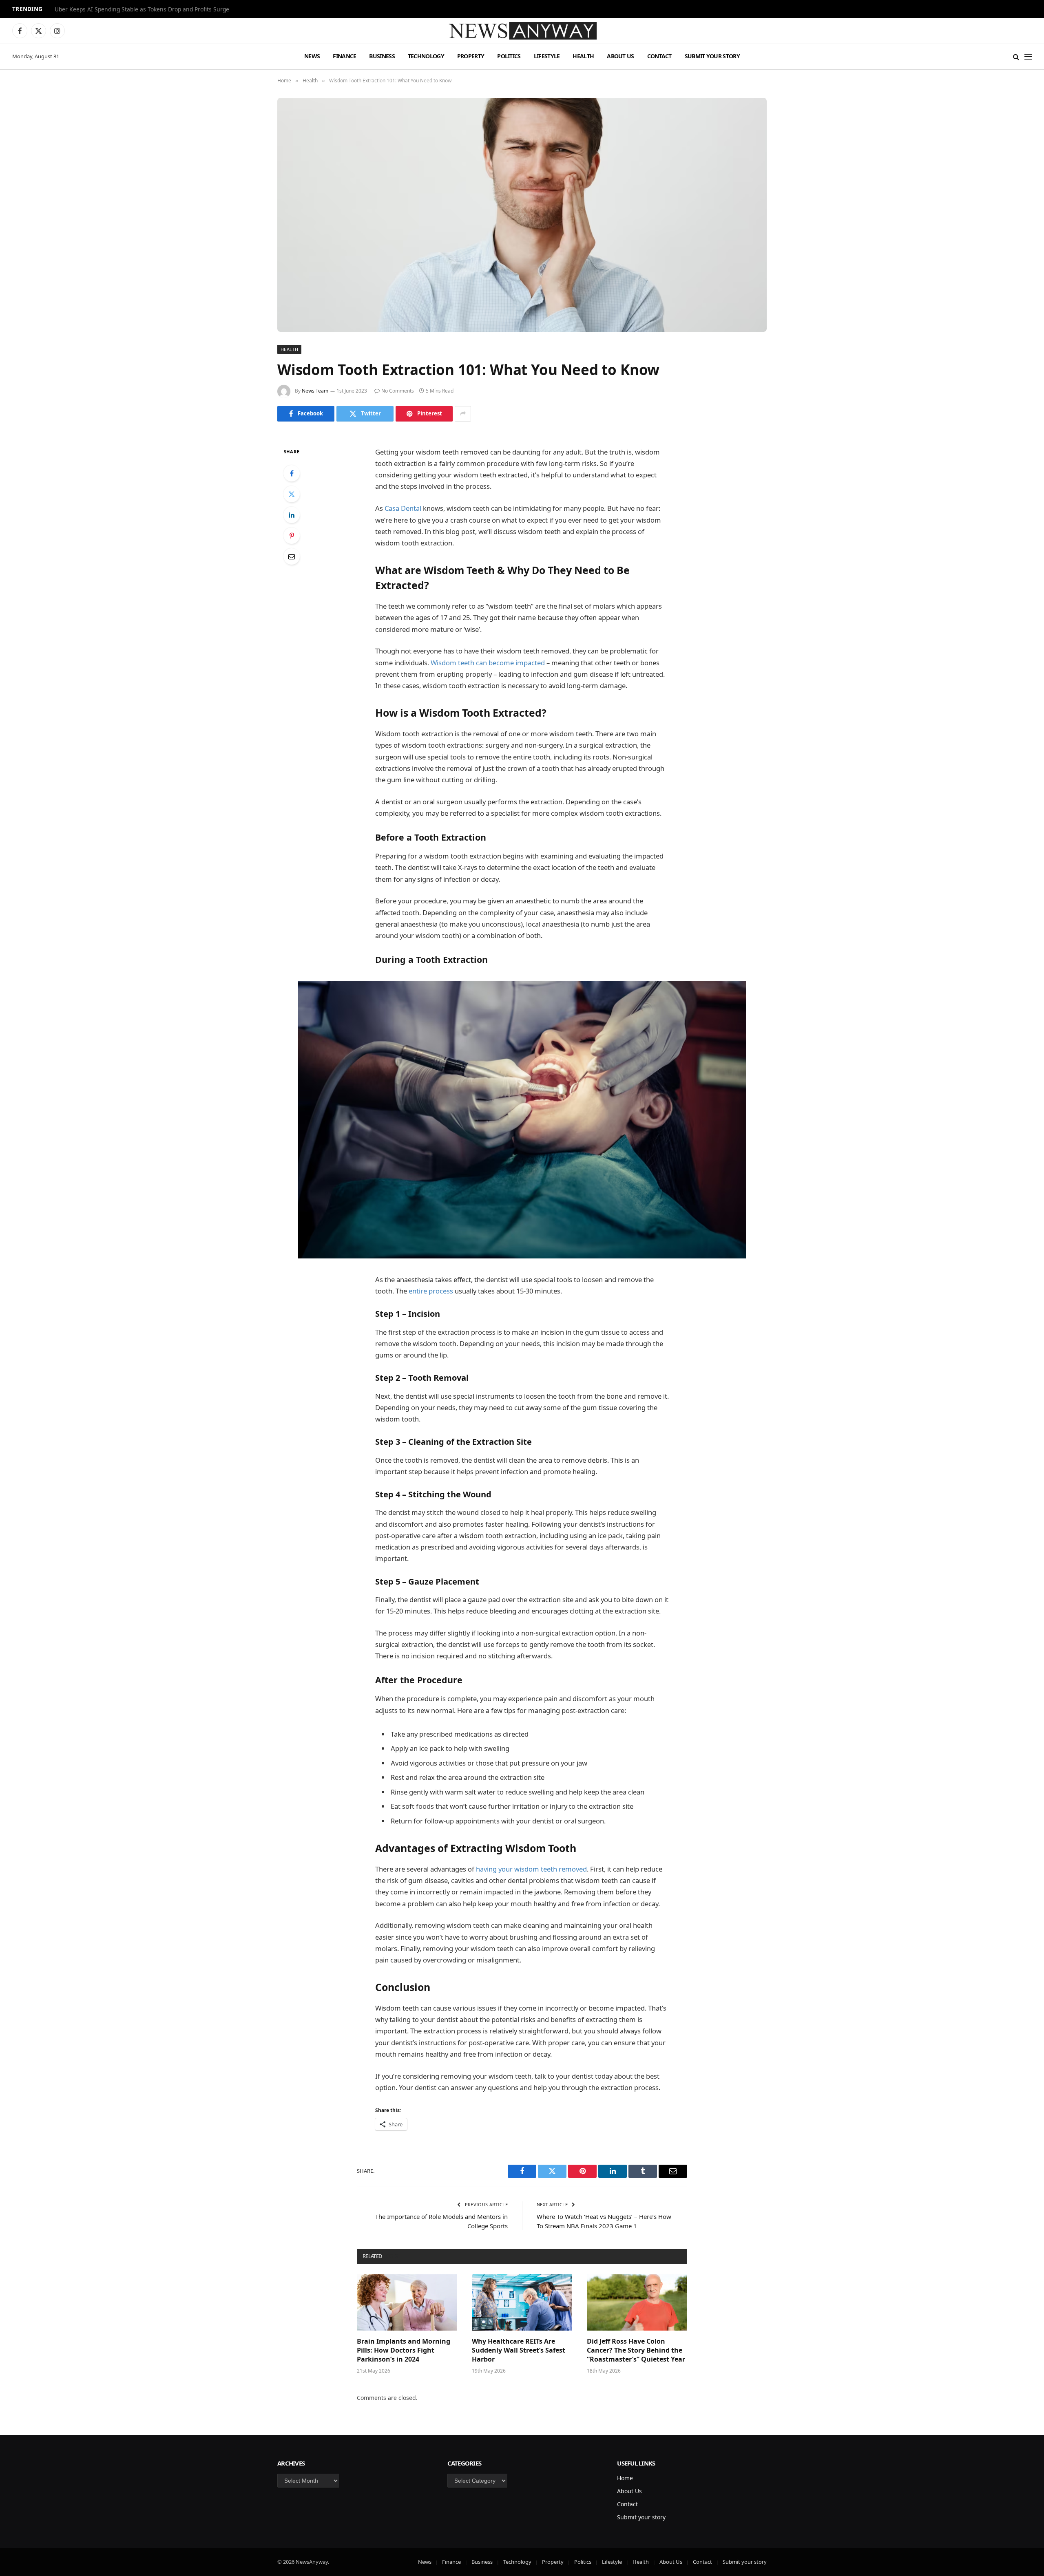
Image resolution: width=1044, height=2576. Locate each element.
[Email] (292, 556)
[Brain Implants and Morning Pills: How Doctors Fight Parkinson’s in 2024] (407, 2302)
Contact (659, 56)
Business (382, 56)
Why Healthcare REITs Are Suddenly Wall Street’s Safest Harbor (519, 2350)
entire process (431, 1291)
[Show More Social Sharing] (463, 414)
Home (625, 2478)
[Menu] (1028, 56)
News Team (315, 391)
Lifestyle (547, 56)
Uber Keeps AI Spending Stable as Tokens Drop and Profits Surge (142, 9)
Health (583, 56)
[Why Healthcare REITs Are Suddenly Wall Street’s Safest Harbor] (522, 2302)
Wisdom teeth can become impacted (488, 663)
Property (471, 56)
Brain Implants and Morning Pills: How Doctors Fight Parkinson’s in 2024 (404, 2350)
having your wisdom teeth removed (531, 1869)
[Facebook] (292, 473)
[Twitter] (292, 494)
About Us (620, 56)
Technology (426, 56)
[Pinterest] (292, 536)
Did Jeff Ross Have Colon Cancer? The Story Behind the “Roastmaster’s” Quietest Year (636, 2350)
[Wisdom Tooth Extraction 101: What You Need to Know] (522, 215)
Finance (344, 56)
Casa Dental (403, 508)
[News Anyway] (522, 31)
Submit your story (712, 56)
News (312, 56)
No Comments (398, 391)
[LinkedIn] (292, 515)
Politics (509, 56)
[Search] (1016, 56)
